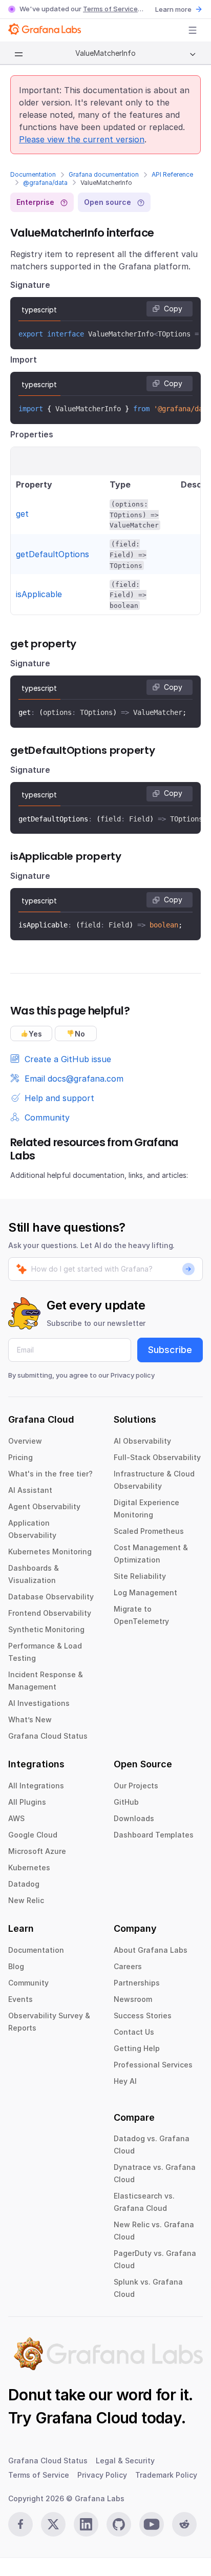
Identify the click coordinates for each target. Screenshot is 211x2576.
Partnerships (137, 1983)
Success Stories (143, 2015)
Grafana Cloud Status (48, 1736)
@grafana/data (45, 183)
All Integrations (36, 1786)
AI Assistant (30, 1490)
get (22, 514)
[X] (53, 2524)
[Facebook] (20, 2524)
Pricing (20, 1457)
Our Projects (136, 1786)
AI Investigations (39, 1703)
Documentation (33, 174)
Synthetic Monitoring (46, 1629)
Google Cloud (33, 1835)
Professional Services (153, 2065)
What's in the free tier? (50, 1474)
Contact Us (134, 2032)
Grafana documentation (104, 174)
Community (28, 1983)
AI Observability (142, 1441)
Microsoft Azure (37, 1851)
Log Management (145, 1592)
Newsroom (133, 1999)
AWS (16, 1818)
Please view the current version (82, 139)
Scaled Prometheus (149, 1531)
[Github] (119, 2524)
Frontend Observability (50, 1613)
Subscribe (170, 1350)
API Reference (172, 174)
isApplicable (39, 594)
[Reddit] (184, 2524)
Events (20, 1999)
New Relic (26, 1900)
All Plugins (27, 1802)
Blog (16, 1966)
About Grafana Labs (151, 1950)
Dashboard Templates (154, 1835)
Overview (25, 1441)
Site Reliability (140, 1576)
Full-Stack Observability (157, 1457)
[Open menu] (193, 30)
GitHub (126, 1802)
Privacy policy (133, 1375)
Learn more (173, 9)
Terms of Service (110, 9)
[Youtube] (152, 2524)
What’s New (30, 1719)
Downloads (134, 1818)
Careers (128, 1966)
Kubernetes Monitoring (50, 1551)
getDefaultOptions (52, 554)
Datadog (24, 1884)
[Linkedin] (86, 2524)
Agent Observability (44, 1506)
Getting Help (137, 2048)
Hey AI (125, 2081)
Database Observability (51, 1597)
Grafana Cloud (87, 2418)
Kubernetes (29, 1867)
